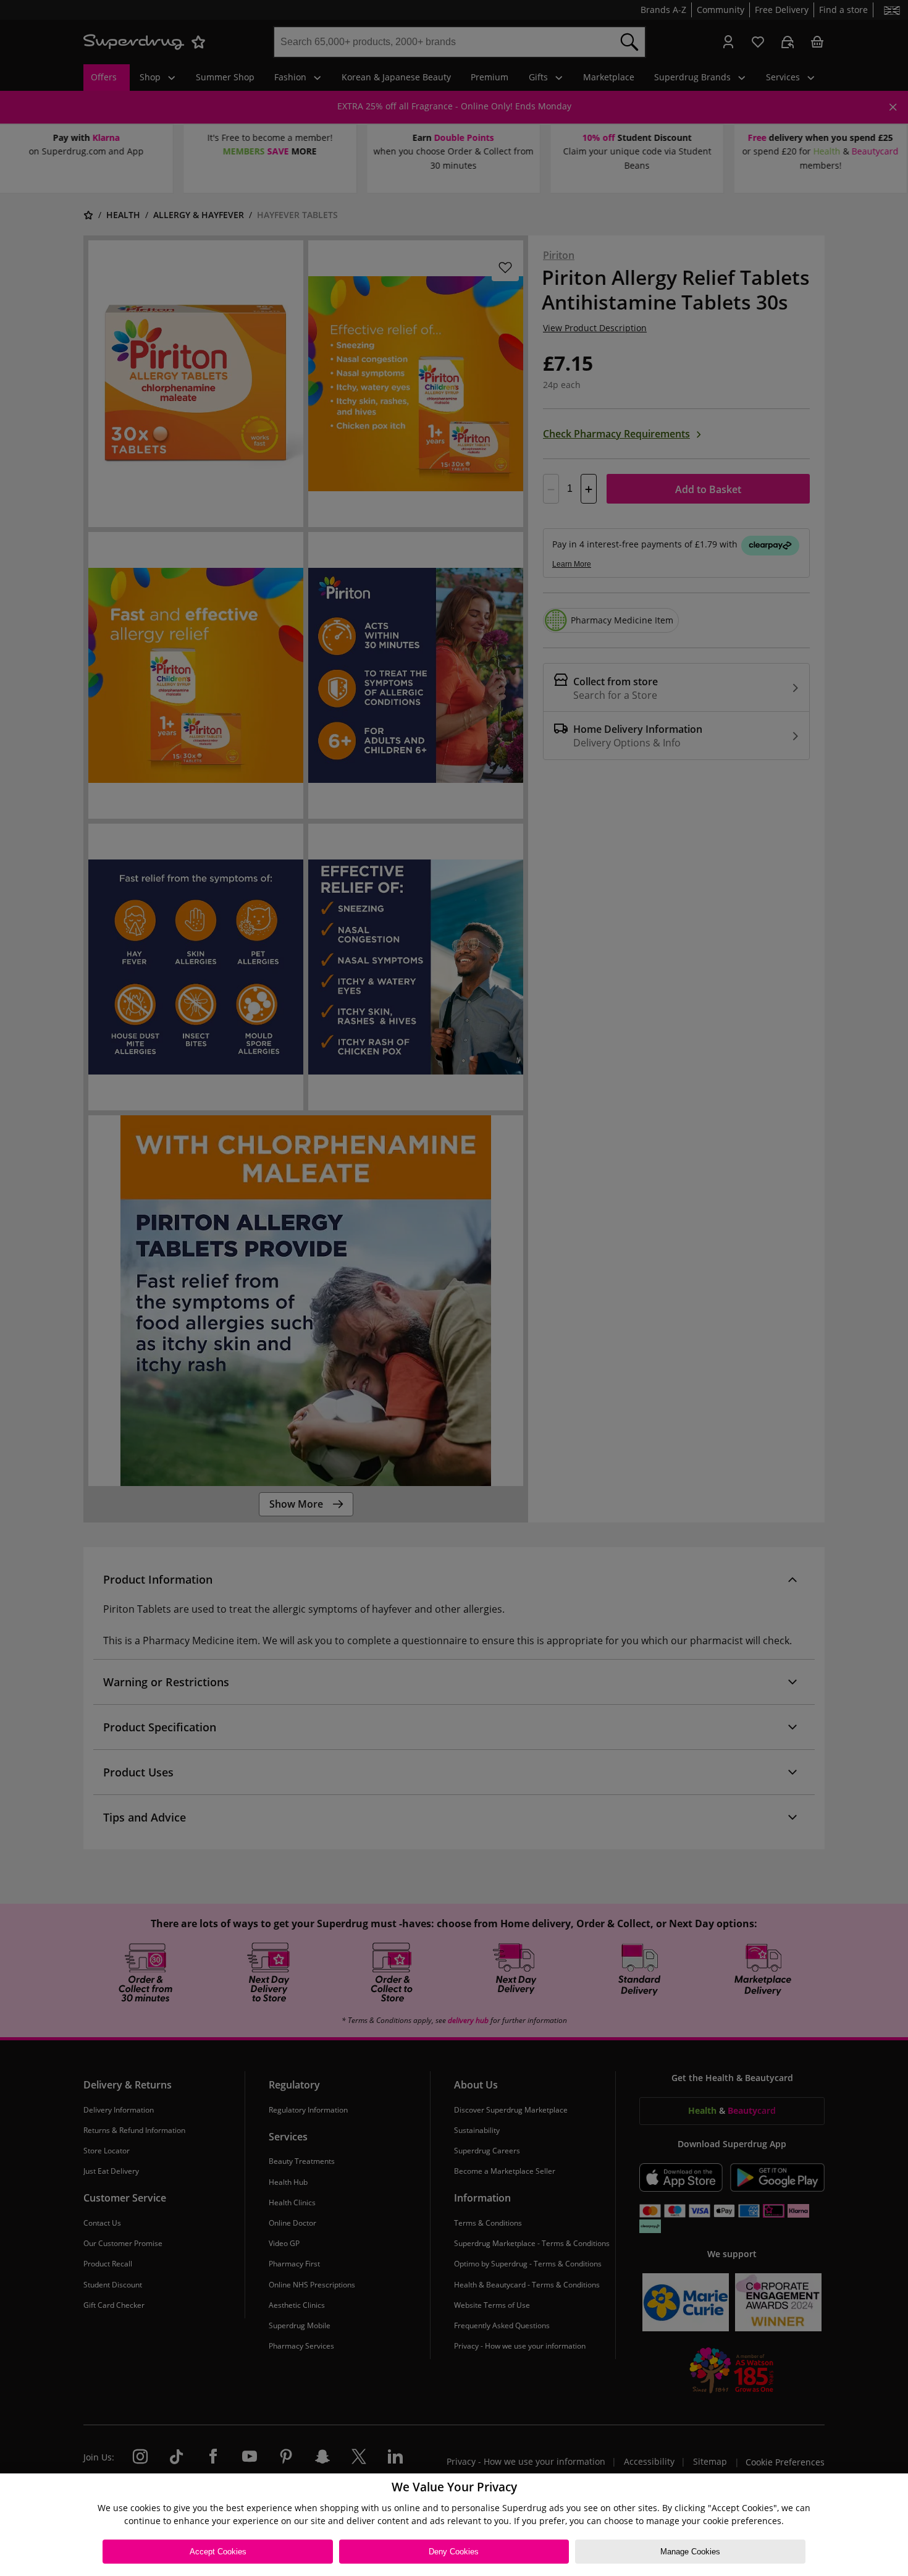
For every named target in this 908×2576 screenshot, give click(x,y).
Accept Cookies (218, 2552)
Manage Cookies (690, 2552)
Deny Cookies (454, 2552)
